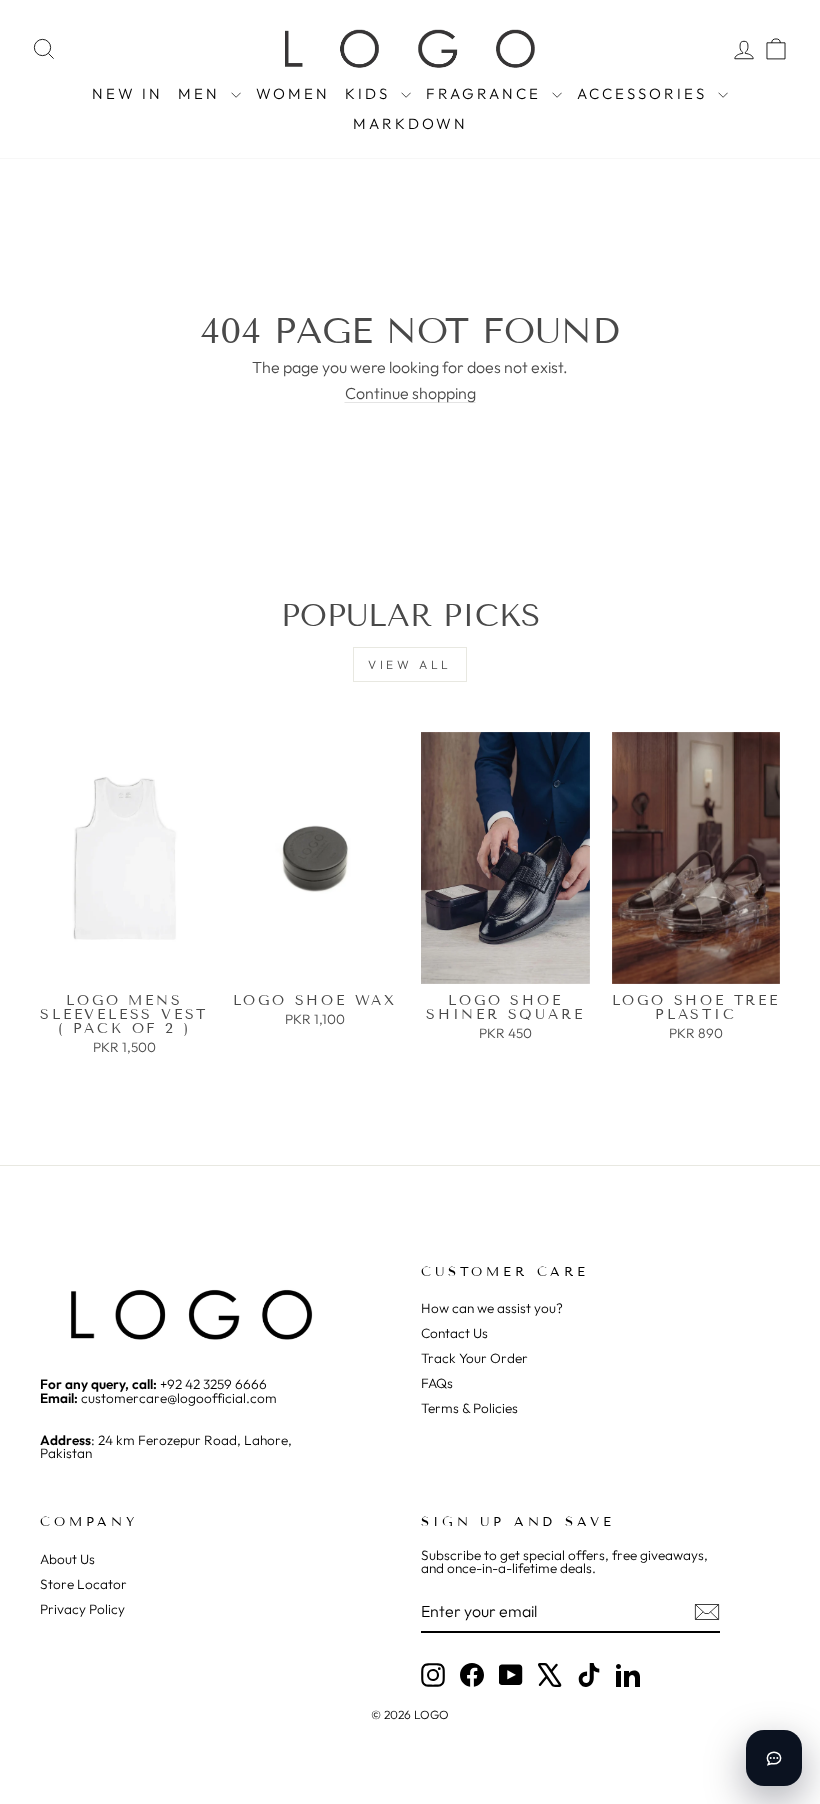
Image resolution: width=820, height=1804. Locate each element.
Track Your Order (474, 1358)
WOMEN (293, 93)
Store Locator (83, 1584)
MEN (202, 93)
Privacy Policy (82, 1609)
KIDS (370, 93)
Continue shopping (410, 393)
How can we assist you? (492, 1308)
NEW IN (127, 93)
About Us (67, 1559)
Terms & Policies (469, 1408)
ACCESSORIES (645, 93)
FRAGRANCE (486, 93)
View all (410, 664)
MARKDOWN (410, 123)
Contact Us (454, 1333)
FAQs (437, 1383)
